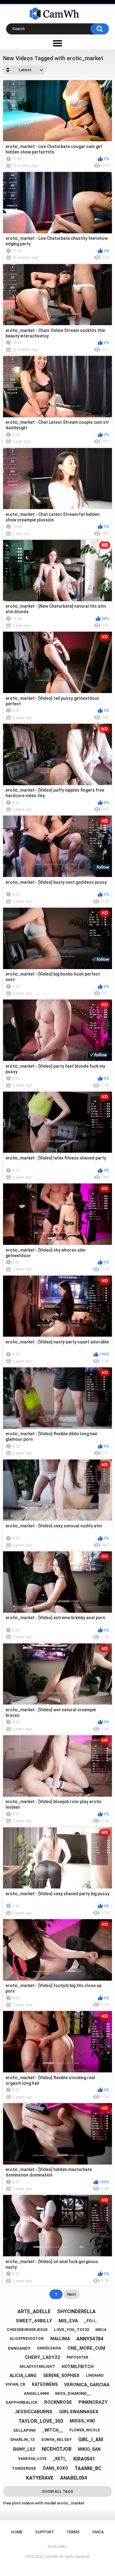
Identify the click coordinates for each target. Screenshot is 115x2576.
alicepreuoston (27, 2339)
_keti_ (60, 2459)
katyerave (40, 2478)
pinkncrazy (93, 2402)
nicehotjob (57, 2449)
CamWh (51, 2557)
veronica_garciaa (87, 2385)
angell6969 (36, 2393)
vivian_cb (15, 2384)
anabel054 (74, 2478)
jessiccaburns (34, 2412)
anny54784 (90, 2339)
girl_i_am (91, 2440)
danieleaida (49, 2348)
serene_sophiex (61, 2375)
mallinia (60, 2339)
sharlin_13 (22, 2440)
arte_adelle (34, 2311)
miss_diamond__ (73, 2393)
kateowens (45, 2384)
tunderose (24, 2468)
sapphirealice (21, 2402)
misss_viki (82, 2421)
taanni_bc (88, 2468)
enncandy (19, 2348)
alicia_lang (23, 2375)
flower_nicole (85, 2430)
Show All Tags (57, 2491)
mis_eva (68, 2321)
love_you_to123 (71, 2330)
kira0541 (84, 2459)
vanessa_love (32, 2459)
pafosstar (77, 2357)
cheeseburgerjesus (27, 2330)
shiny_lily (24, 2449)
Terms (73, 2532)
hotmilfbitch (78, 2367)
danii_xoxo (56, 2468)
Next (72, 2294)
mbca (101, 2330)
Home (17, 2532)
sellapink (24, 2430)
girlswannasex (79, 2412)
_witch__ (53, 2430)
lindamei (95, 2375)
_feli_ (91, 2321)
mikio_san (89, 2449)
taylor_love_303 (41, 2421)
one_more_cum (86, 2348)
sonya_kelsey (56, 2440)
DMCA (98, 2532)
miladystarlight (37, 2367)
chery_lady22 (42, 2357)
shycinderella (76, 2311)
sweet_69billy (34, 2321)
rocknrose (58, 2402)
